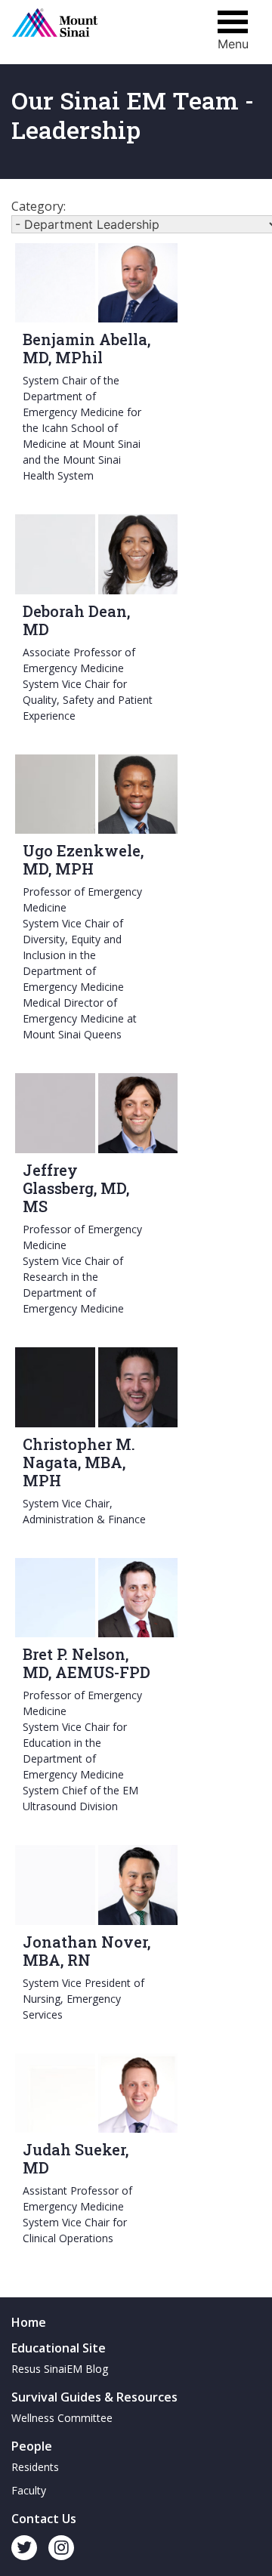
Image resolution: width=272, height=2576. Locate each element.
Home (29, 2322)
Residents (35, 2467)
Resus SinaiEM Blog (60, 2369)
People (32, 2446)
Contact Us (44, 2519)
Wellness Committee (62, 2418)
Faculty (29, 2490)
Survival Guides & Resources (94, 2397)
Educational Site (59, 2348)
